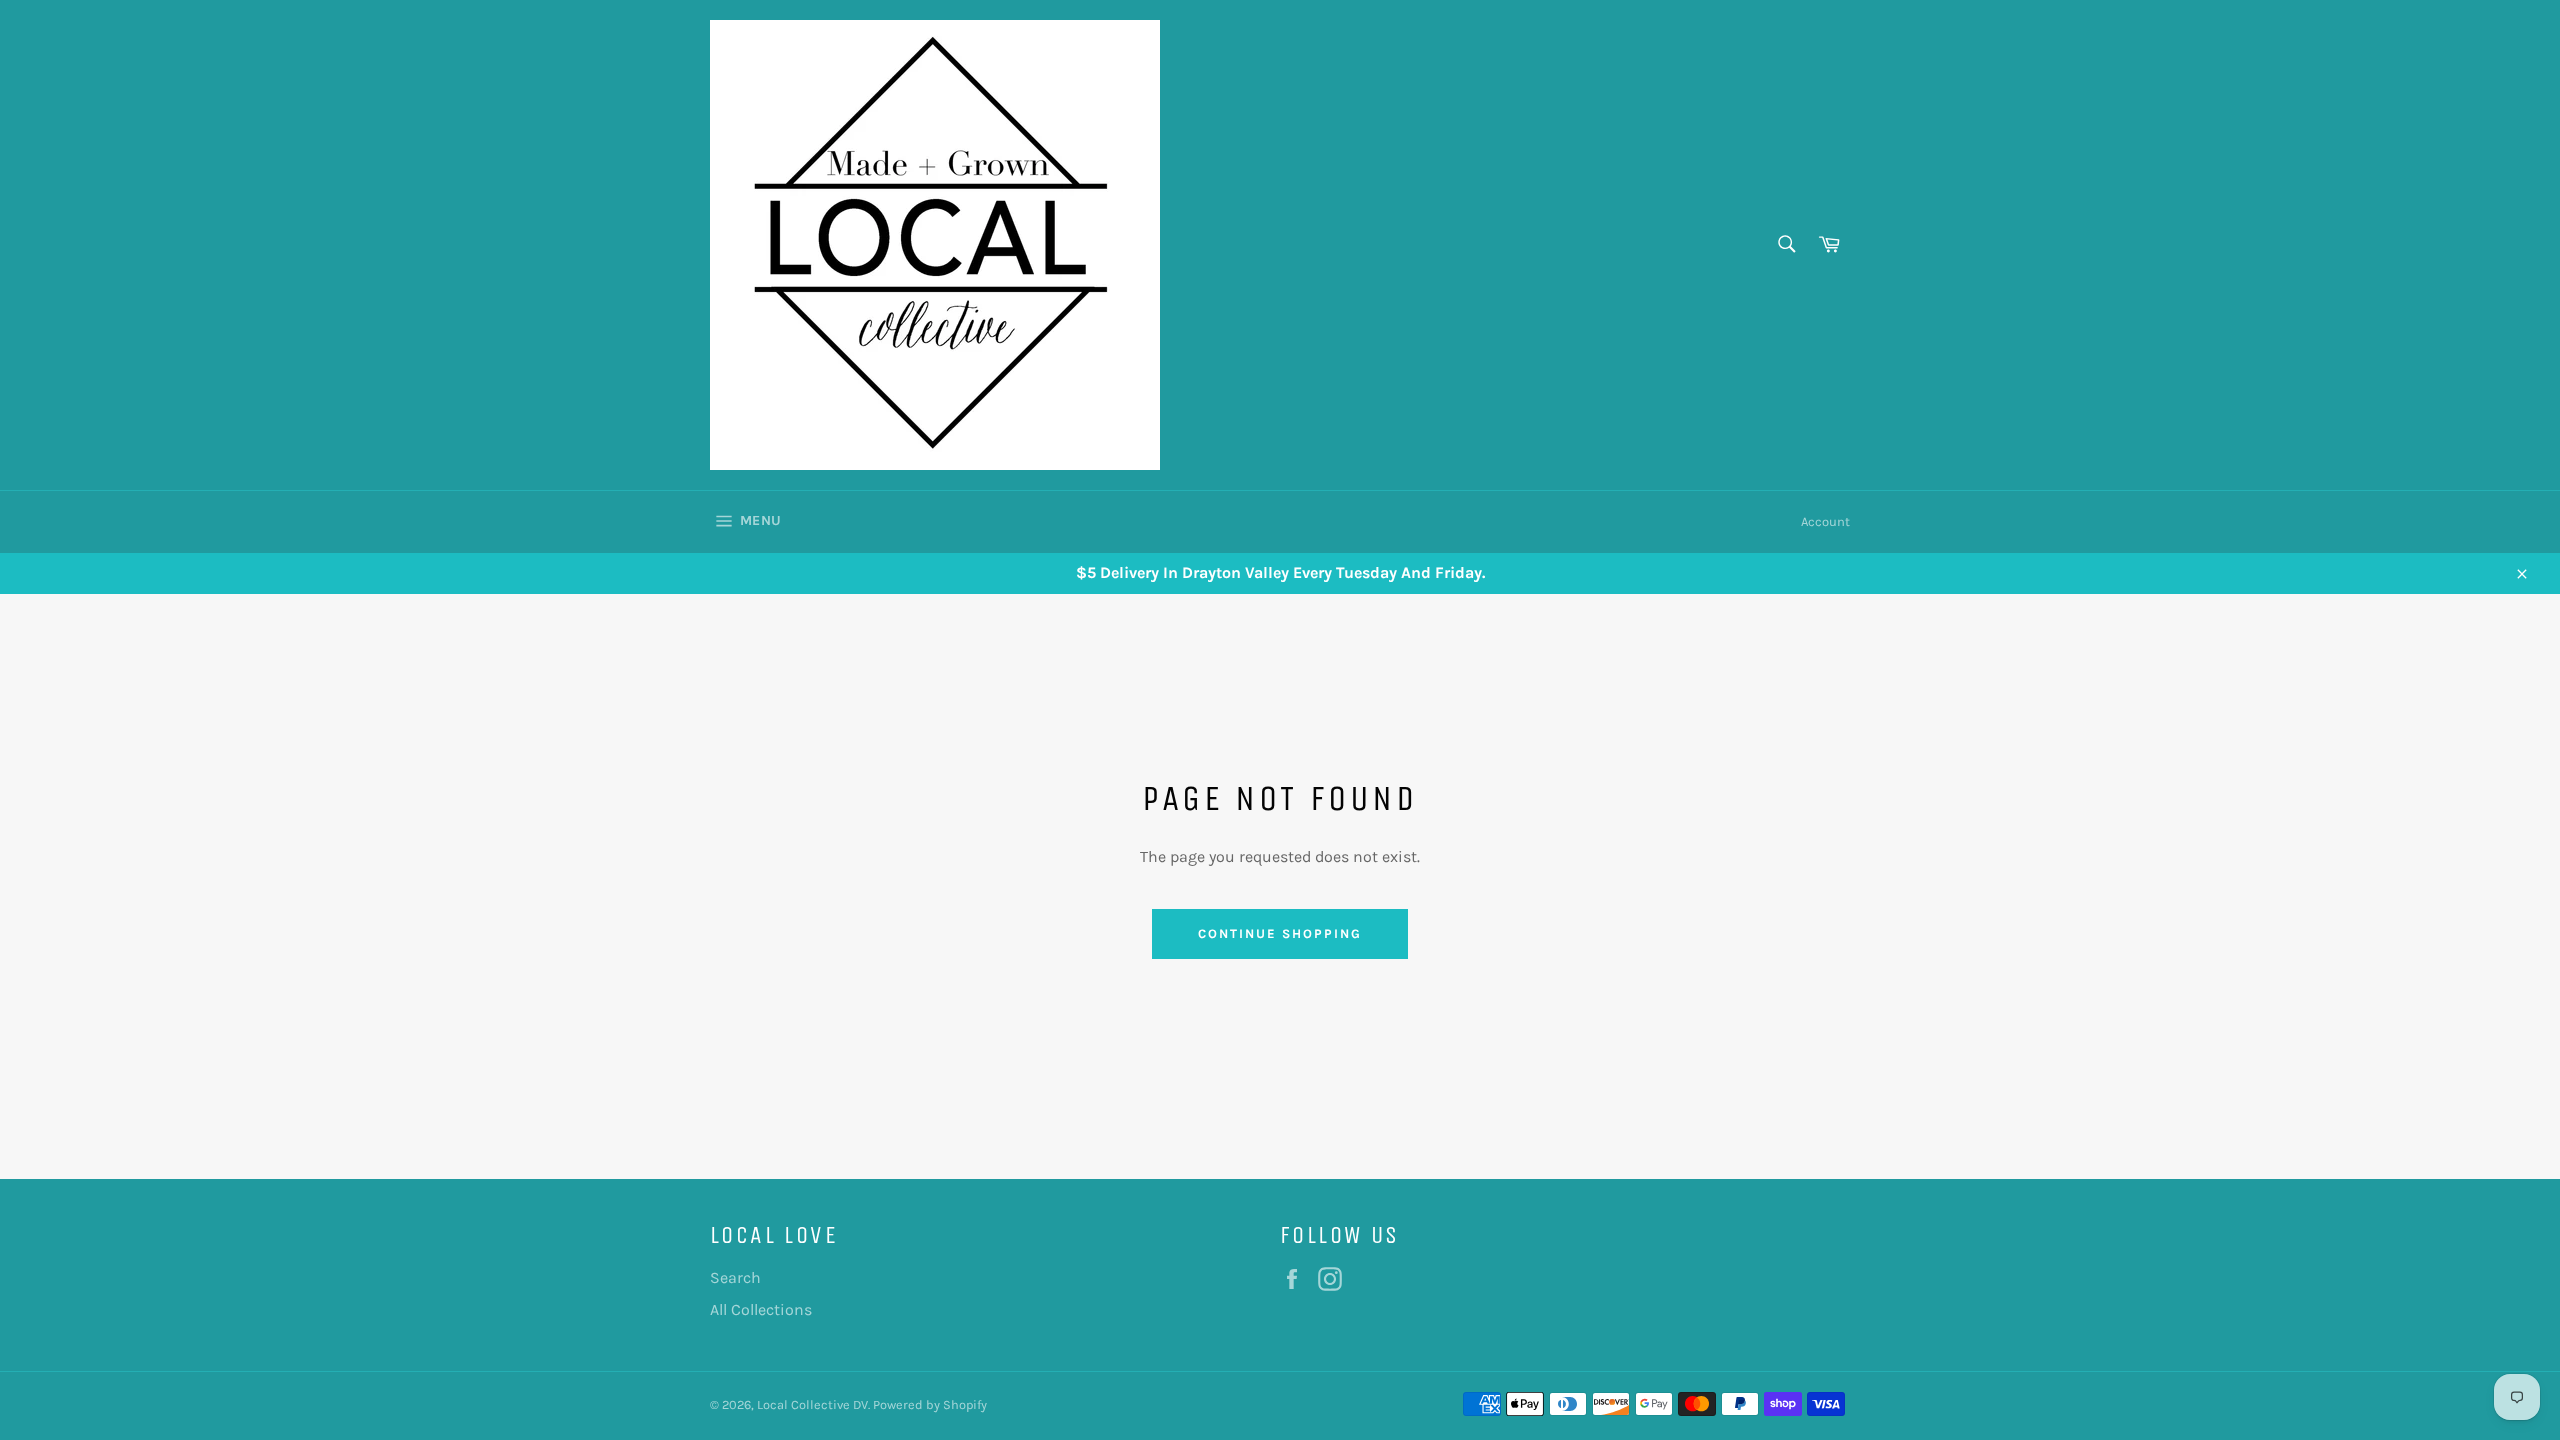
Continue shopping (1279, 933)
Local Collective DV (812, 1404)
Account (1825, 521)
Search (735, 1277)
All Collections (761, 1309)
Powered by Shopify (930, 1404)
